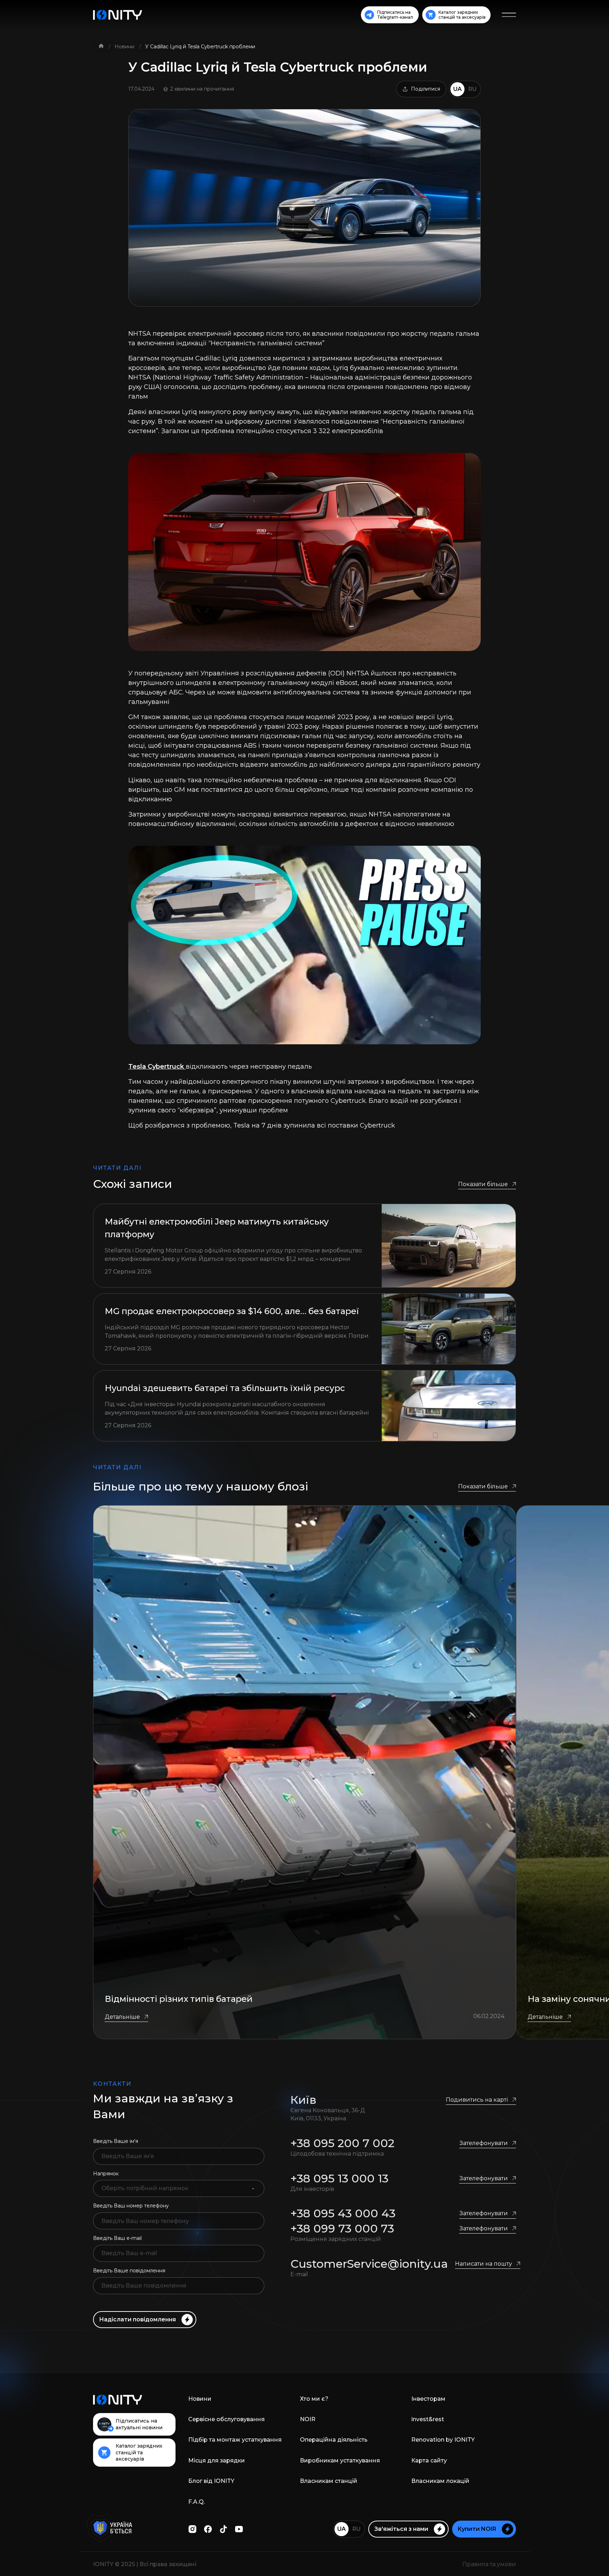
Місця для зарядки (217, 2460)
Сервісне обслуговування (226, 2419)
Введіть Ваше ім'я (116, 2141)
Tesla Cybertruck (157, 1067)
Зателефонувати (484, 2143)
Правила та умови (489, 2564)
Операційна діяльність (334, 2440)
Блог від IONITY (211, 2481)
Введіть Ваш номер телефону (131, 2206)
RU (472, 89)
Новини (125, 47)
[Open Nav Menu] (509, 15)
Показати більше (483, 1184)
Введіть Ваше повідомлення (129, 2271)
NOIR (308, 2419)
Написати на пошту (484, 2264)
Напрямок (106, 2174)
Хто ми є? (314, 2399)
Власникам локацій (440, 2481)
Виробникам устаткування (340, 2460)
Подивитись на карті (477, 2100)
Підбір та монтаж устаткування (235, 2440)
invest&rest (428, 2419)
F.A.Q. (196, 2502)
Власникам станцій (329, 2481)
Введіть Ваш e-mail (117, 2238)
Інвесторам (428, 2399)
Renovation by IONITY (443, 2440)
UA (457, 89)
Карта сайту (429, 2460)
